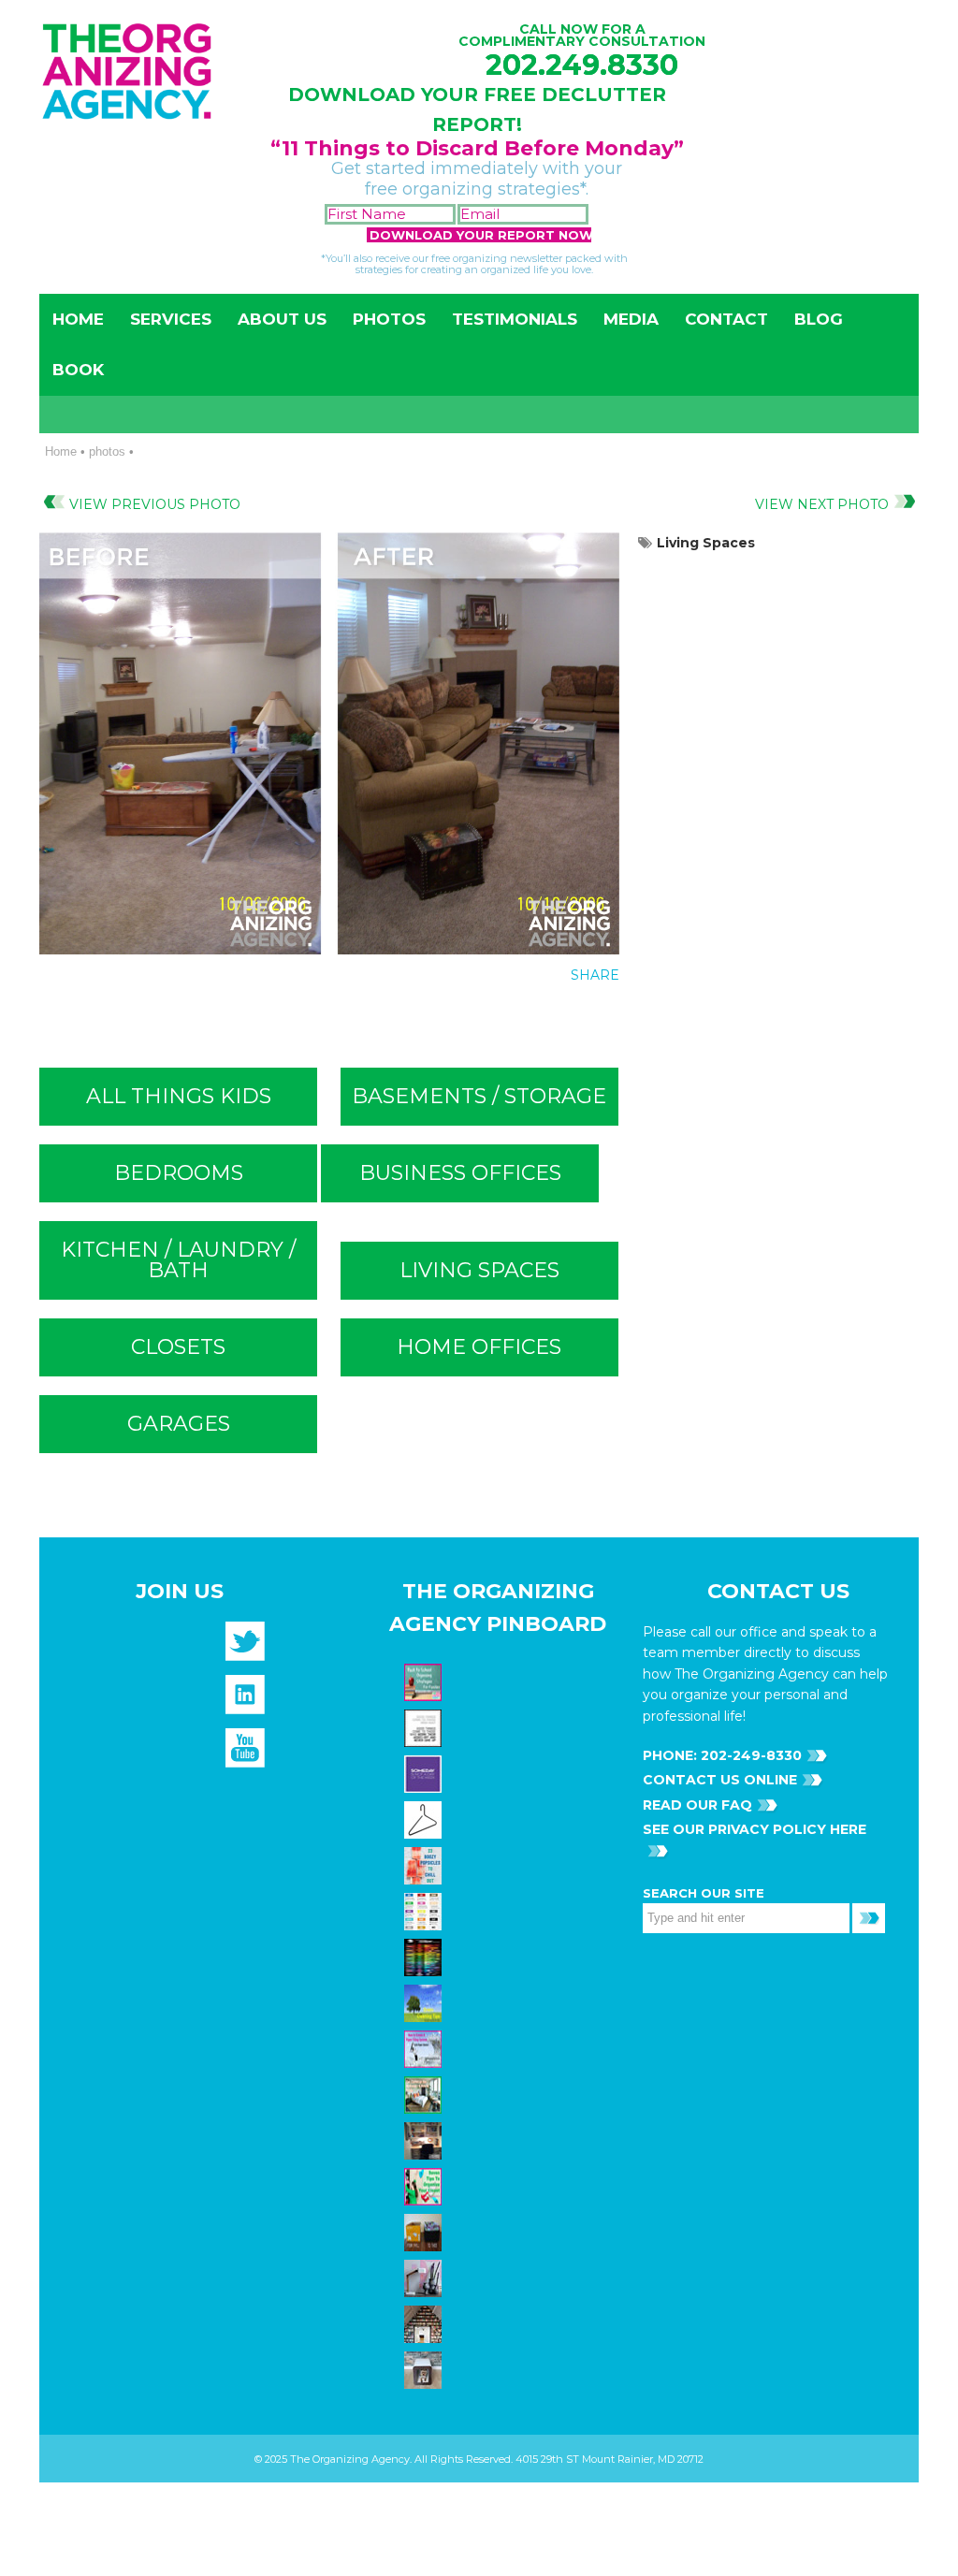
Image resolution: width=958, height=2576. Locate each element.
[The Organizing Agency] (245, 1647)
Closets (178, 1347)
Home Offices (479, 1347)
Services (171, 319)
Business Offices (460, 1173)
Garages (179, 1424)
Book (78, 370)
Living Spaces (706, 543)
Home (78, 319)
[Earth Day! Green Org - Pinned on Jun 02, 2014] (425, 2002)
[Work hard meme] (425, 1727)
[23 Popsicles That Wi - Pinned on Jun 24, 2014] (425, 1865)
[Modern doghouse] (425, 2369)
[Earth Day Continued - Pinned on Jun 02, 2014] (425, 2140)
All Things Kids (179, 1096)
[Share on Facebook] (483, 1017)
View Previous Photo (155, 504)
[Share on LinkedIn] (598, 1017)
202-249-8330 (749, 1755)
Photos (389, 319)
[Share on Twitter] (521, 1017)
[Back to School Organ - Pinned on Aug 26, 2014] (425, 1681)
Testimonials (515, 319)
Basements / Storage (479, 1096)
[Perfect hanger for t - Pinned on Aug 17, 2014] (425, 1819)
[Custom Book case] (425, 2323)
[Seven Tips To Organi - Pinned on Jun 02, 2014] (425, 2186)
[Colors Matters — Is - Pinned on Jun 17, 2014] (425, 1911)
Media (631, 319)
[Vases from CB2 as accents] (425, 2278)
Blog (819, 319)
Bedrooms (179, 1173)
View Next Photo (822, 504)
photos (107, 451)
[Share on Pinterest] (559, 1017)
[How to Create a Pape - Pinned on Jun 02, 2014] (425, 2048)
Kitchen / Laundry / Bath (178, 1260)
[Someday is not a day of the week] (425, 1773)
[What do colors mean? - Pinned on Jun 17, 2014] (425, 1957)
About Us (282, 319)
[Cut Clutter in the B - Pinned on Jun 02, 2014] (425, 2094)
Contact (726, 319)
